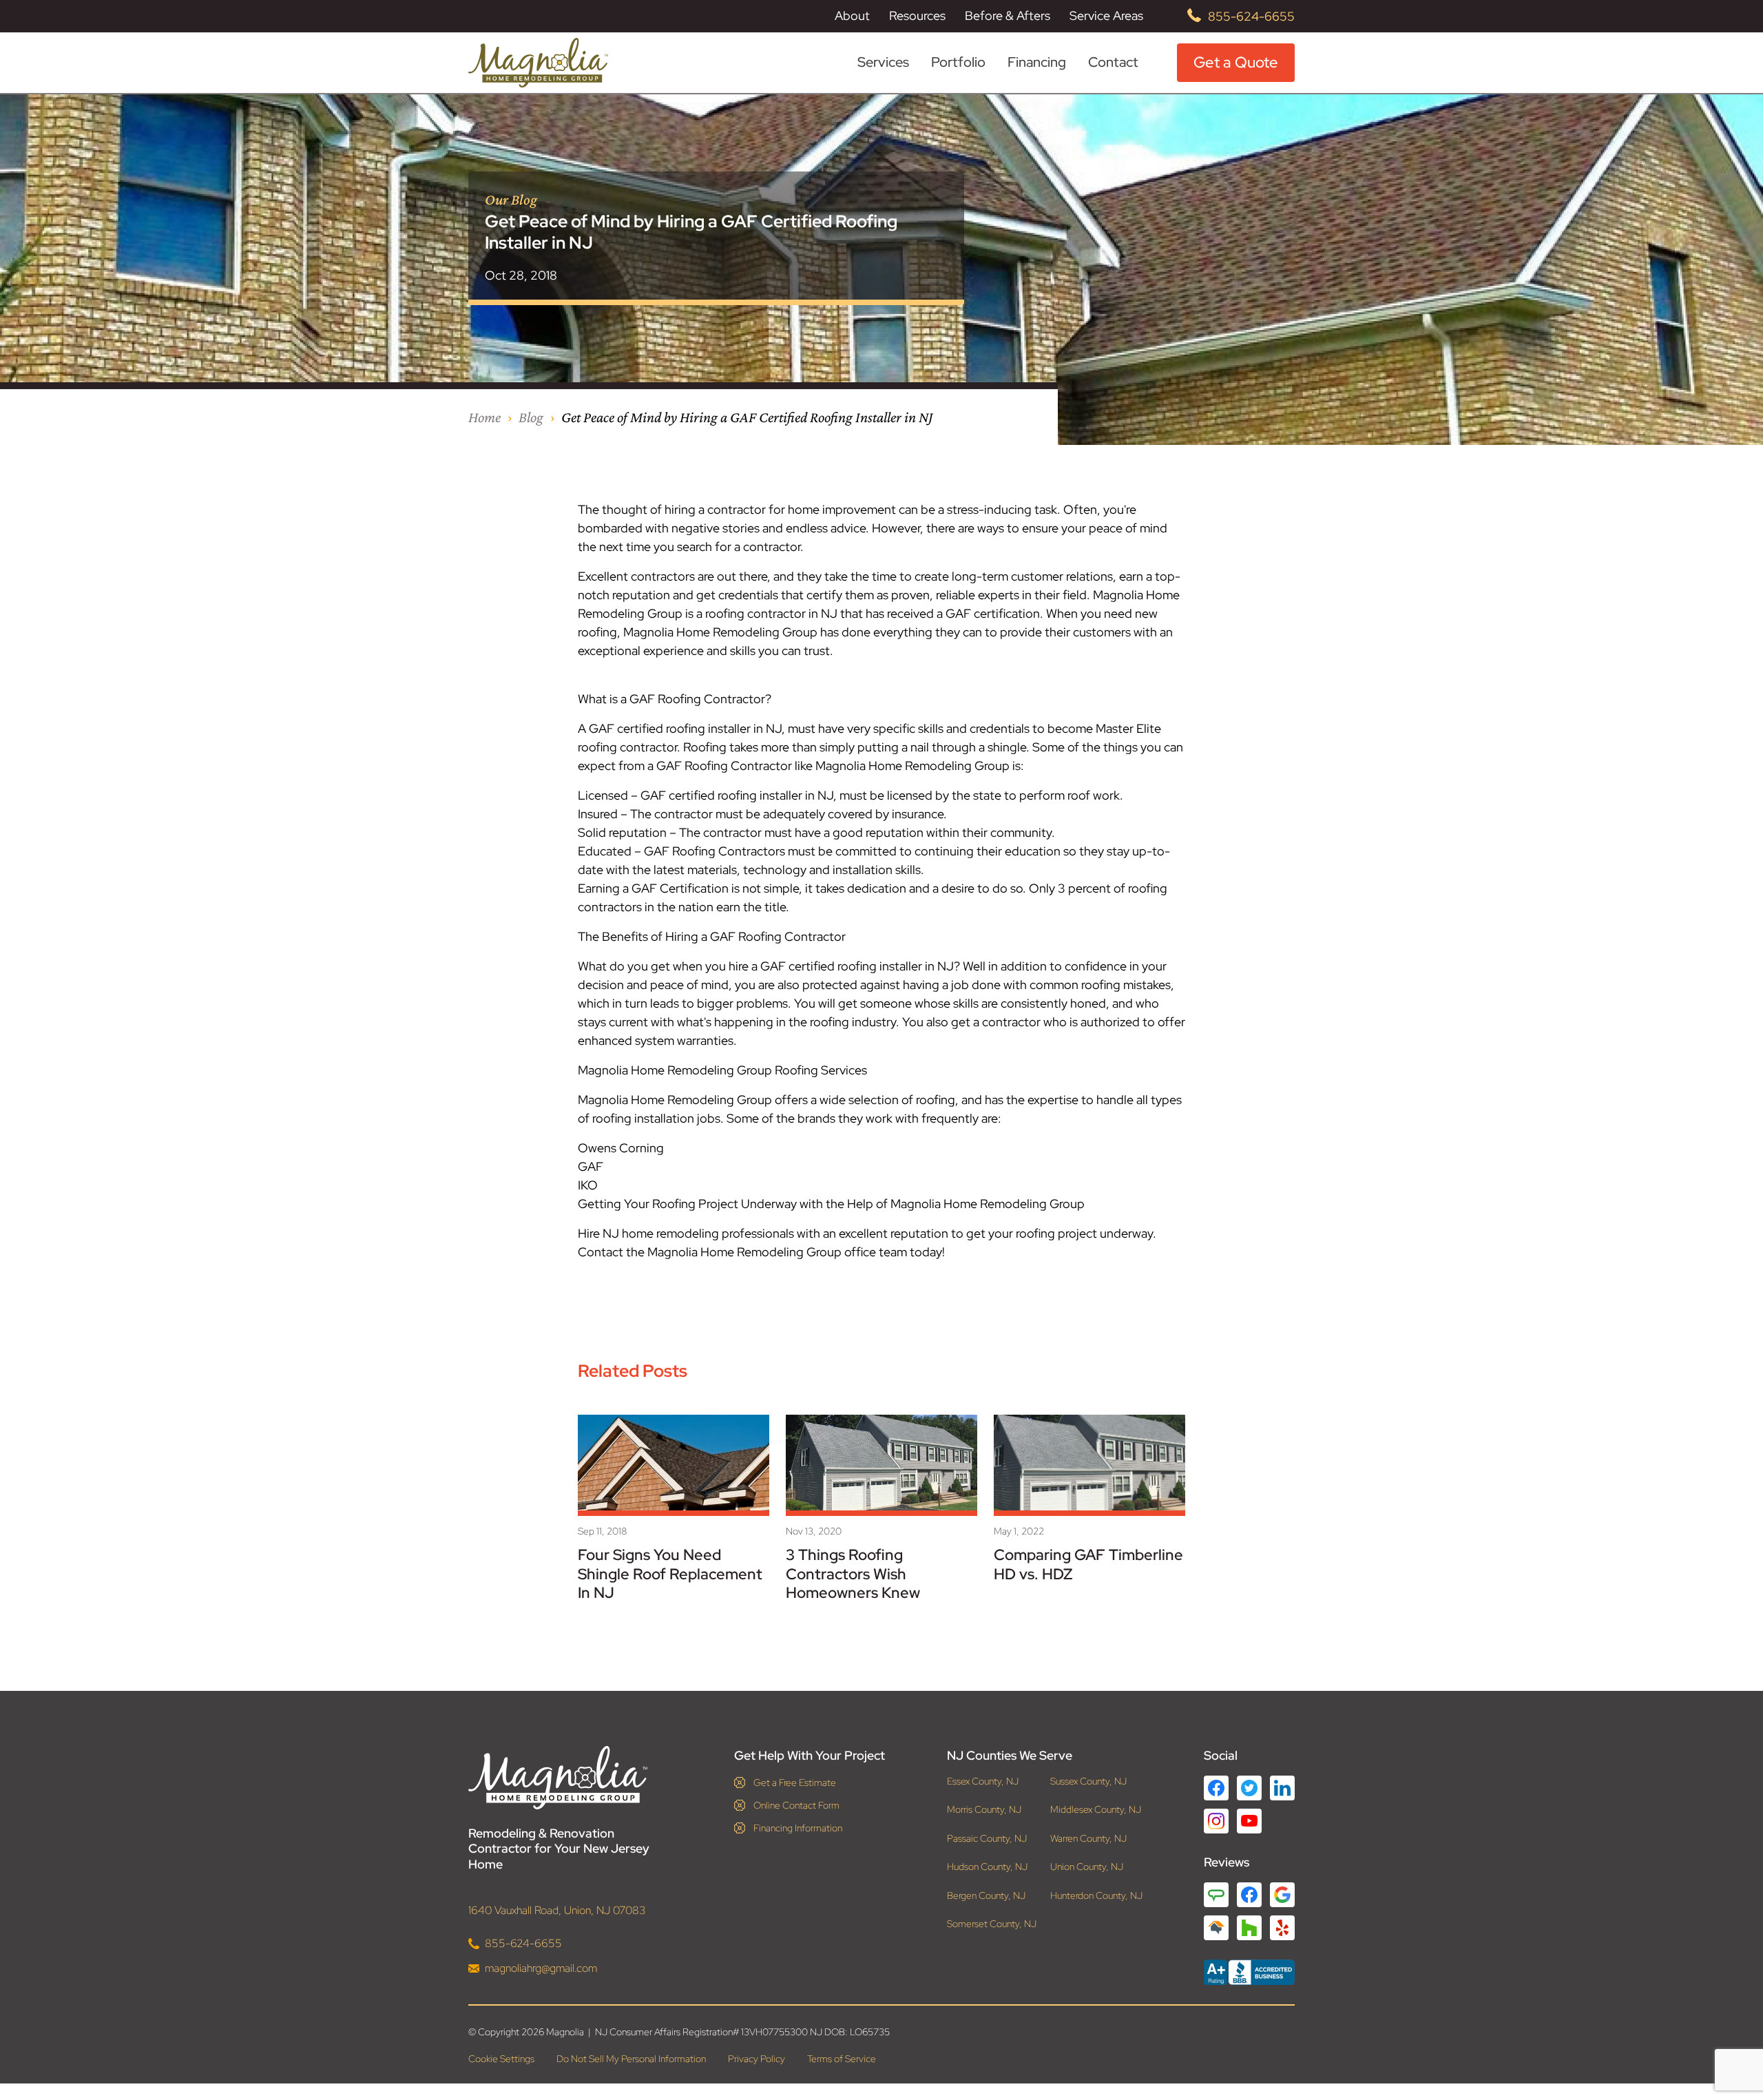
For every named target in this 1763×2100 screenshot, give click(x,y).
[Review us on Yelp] (1282, 1928)
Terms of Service (842, 2059)
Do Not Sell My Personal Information (631, 2059)
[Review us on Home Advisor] (1216, 1928)
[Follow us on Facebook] (1216, 1788)
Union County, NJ (1087, 1867)
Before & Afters (1008, 15)
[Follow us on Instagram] (1216, 1821)
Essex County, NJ (983, 1781)
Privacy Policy (757, 2059)
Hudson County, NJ (987, 1867)
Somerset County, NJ (992, 1924)
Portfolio (958, 62)
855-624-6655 (1251, 16)
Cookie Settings (501, 2059)
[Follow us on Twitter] (1249, 1788)
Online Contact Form (796, 1805)
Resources (917, 16)
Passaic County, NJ (987, 1839)
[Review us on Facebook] (1249, 1895)
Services (883, 62)
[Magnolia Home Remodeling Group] (538, 63)
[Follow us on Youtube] (1249, 1821)
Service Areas (1106, 16)
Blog (531, 417)
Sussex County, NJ (1088, 1781)
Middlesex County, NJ (1096, 1810)
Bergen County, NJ (986, 1896)
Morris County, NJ (984, 1810)
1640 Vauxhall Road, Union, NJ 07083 (557, 1910)
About (852, 16)
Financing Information (798, 1828)
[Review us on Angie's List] (1216, 1895)
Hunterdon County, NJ (1096, 1896)
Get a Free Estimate (795, 1782)
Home (484, 417)
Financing (1037, 62)
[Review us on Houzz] (1249, 1928)
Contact (1113, 62)
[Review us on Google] (1282, 1895)
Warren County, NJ (1088, 1839)
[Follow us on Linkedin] (1282, 1788)
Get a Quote (1236, 62)
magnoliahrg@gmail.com (541, 1968)
